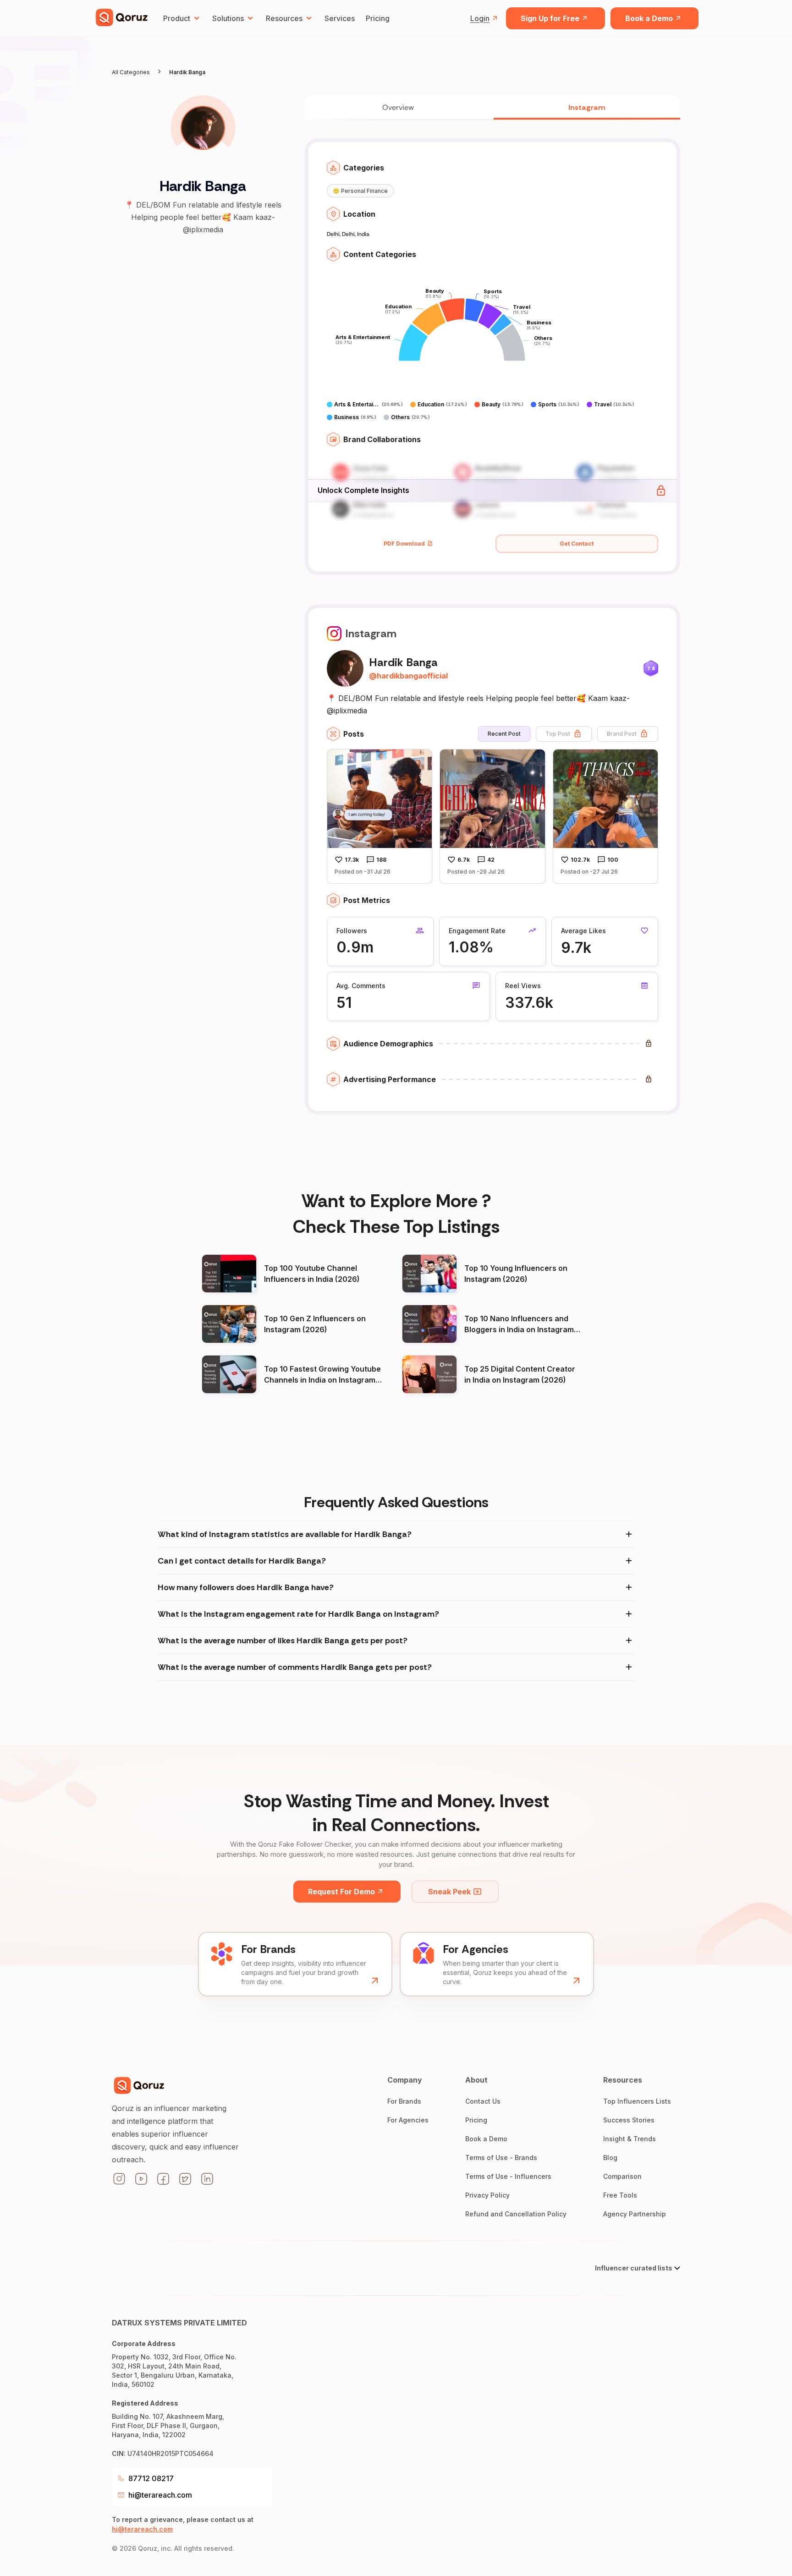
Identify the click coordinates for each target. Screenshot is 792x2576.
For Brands (404, 2101)
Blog (610, 2158)
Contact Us (483, 2101)
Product (177, 18)
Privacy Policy (487, 2195)
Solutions (228, 18)
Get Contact (577, 544)
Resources (284, 18)
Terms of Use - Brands (501, 2158)
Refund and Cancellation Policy (516, 2214)
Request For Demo (341, 1892)
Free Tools (620, 2195)
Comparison (622, 2176)
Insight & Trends (630, 2139)
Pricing (378, 18)
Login (480, 18)
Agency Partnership (635, 2214)
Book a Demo (649, 18)
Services (340, 18)
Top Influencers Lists (637, 2101)
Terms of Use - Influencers (508, 2176)
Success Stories (629, 2120)
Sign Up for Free (550, 18)
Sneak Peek (449, 1892)
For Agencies (408, 2120)
